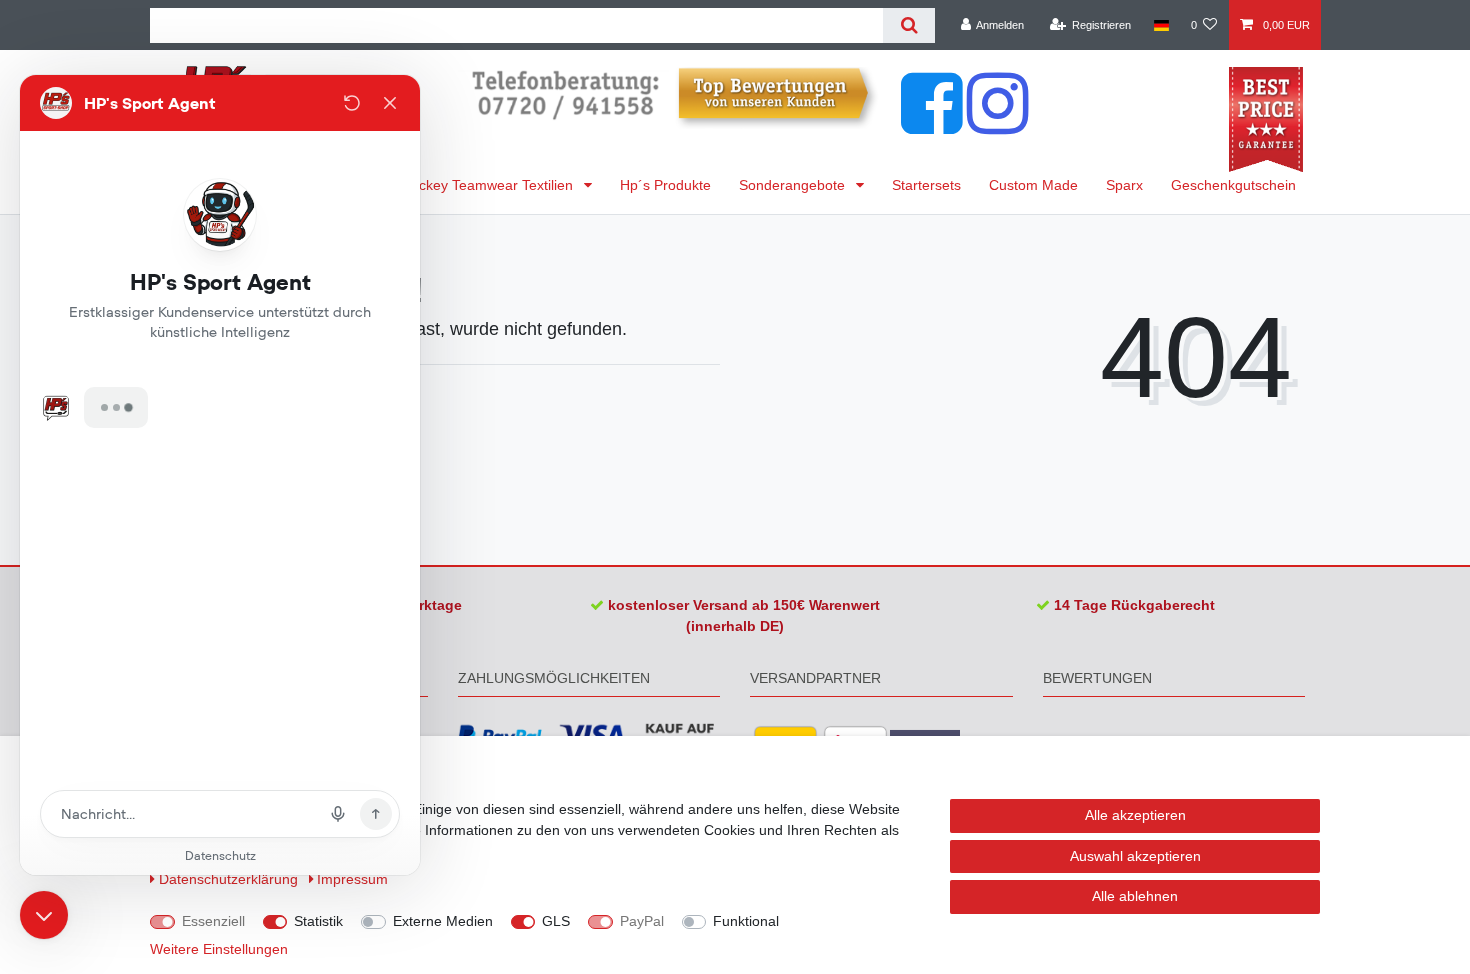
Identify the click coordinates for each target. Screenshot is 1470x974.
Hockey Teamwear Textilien (489, 185)
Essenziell (213, 921)
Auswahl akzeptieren (1135, 856)
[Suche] (908, 25)
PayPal (642, 921)
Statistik (318, 921)
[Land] (1160, 25)
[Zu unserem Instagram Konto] (998, 124)
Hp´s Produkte (665, 185)
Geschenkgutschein (1233, 185)
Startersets (926, 185)
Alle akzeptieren (1135, 815)
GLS (556, 921)
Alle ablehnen (1135, 896)
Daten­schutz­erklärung (230, 879)
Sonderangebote (794, 185)
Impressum (352, 879)
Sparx (1124, 185)
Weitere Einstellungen (219, 949)
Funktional (746, 921)
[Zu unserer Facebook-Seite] (932, 124)
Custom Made (1033, 185)
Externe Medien (443, 921)
